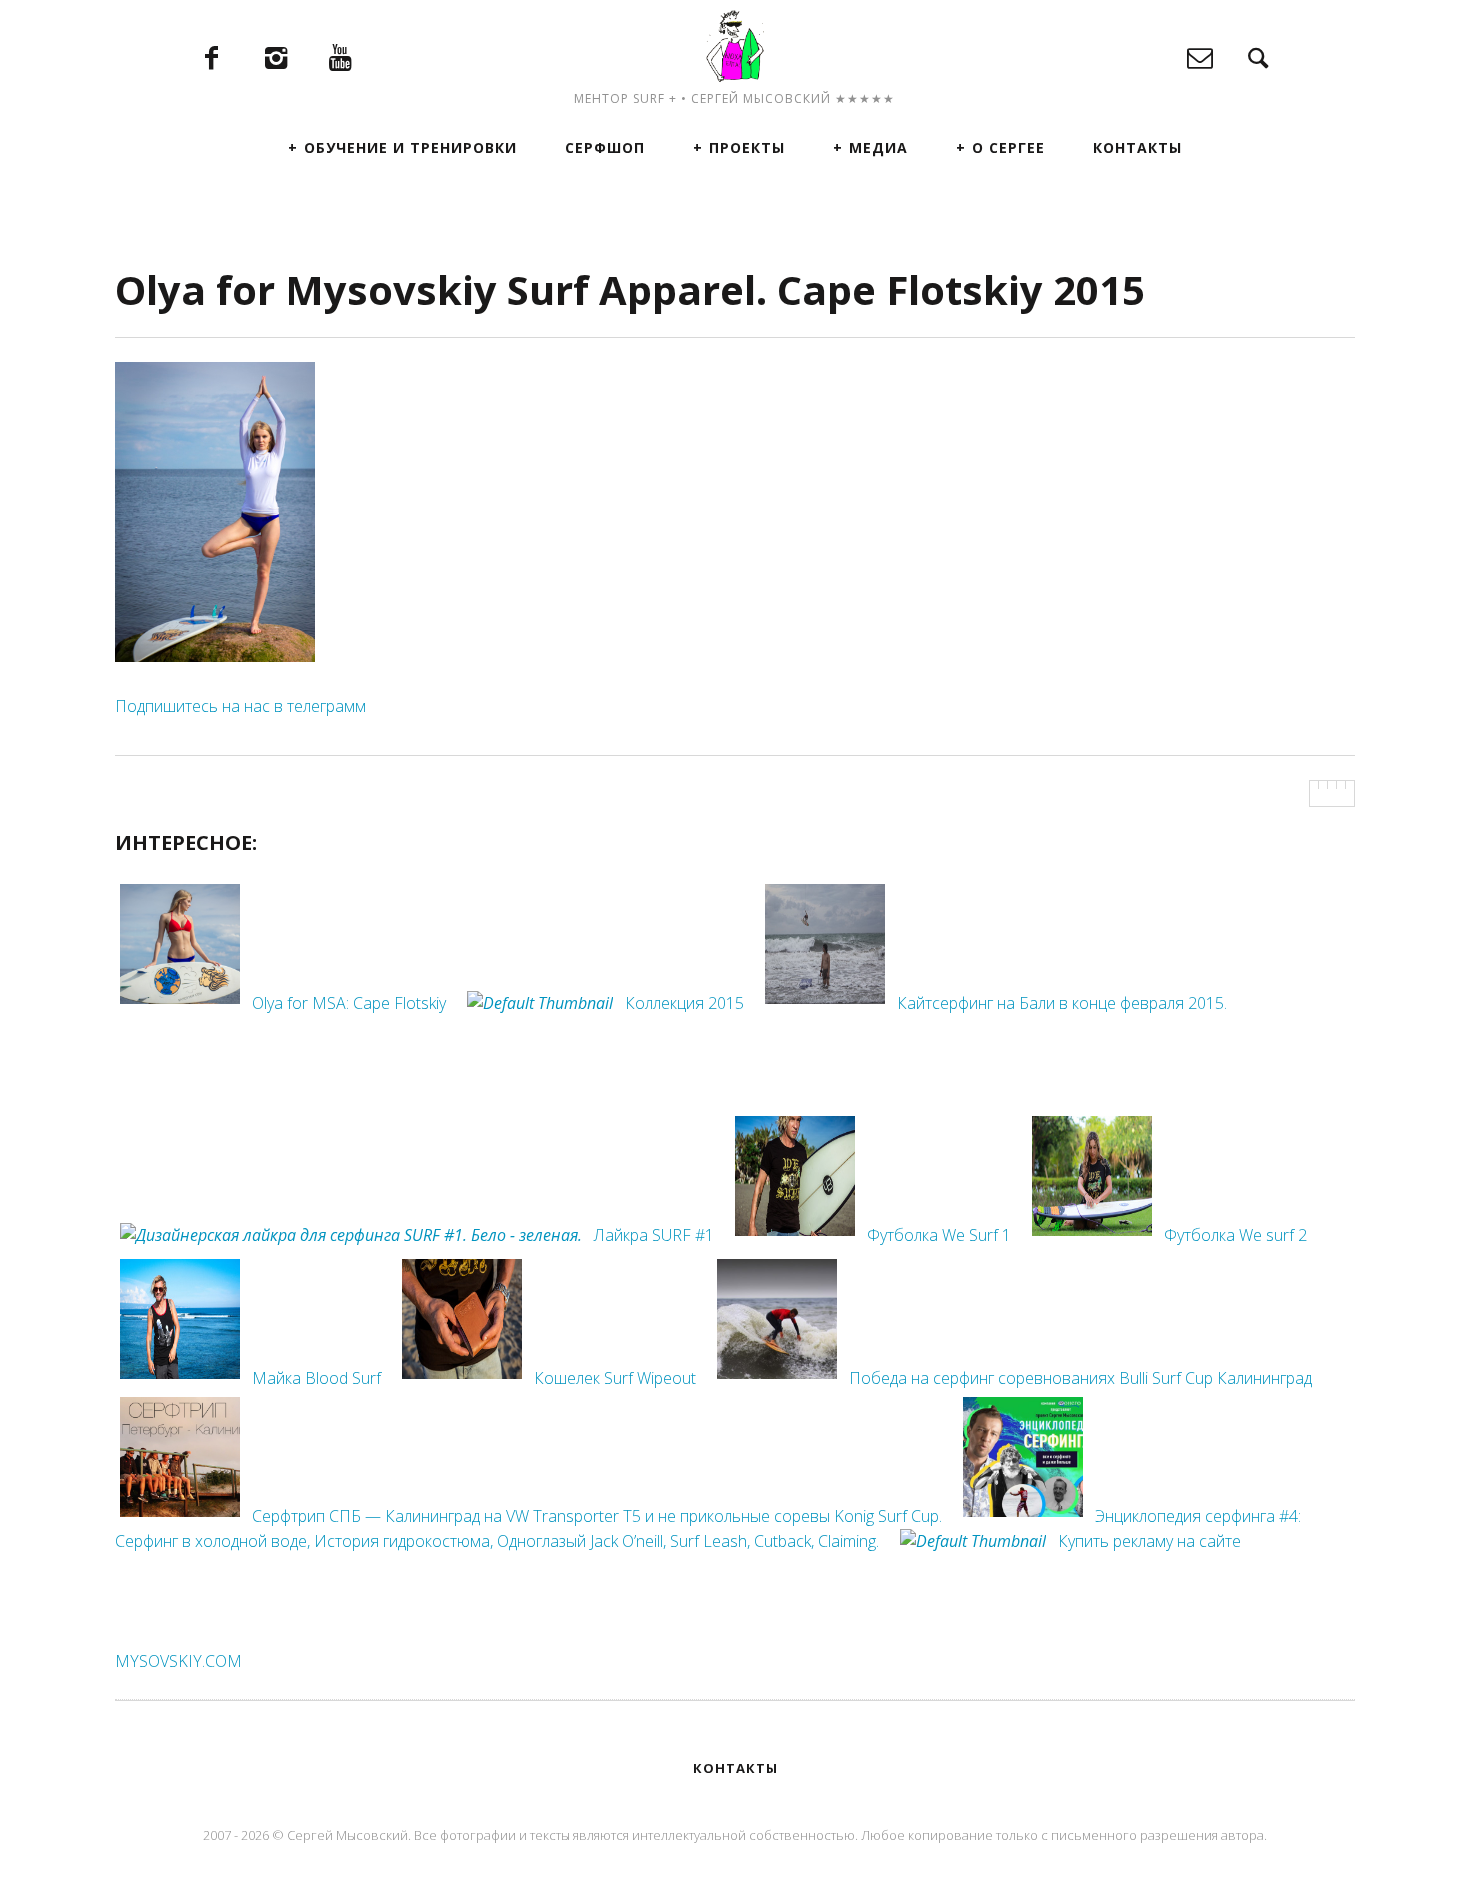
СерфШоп (605, 147)
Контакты (1137, 147)
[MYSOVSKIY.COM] (734, 45)
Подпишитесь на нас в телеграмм (240, 706)
